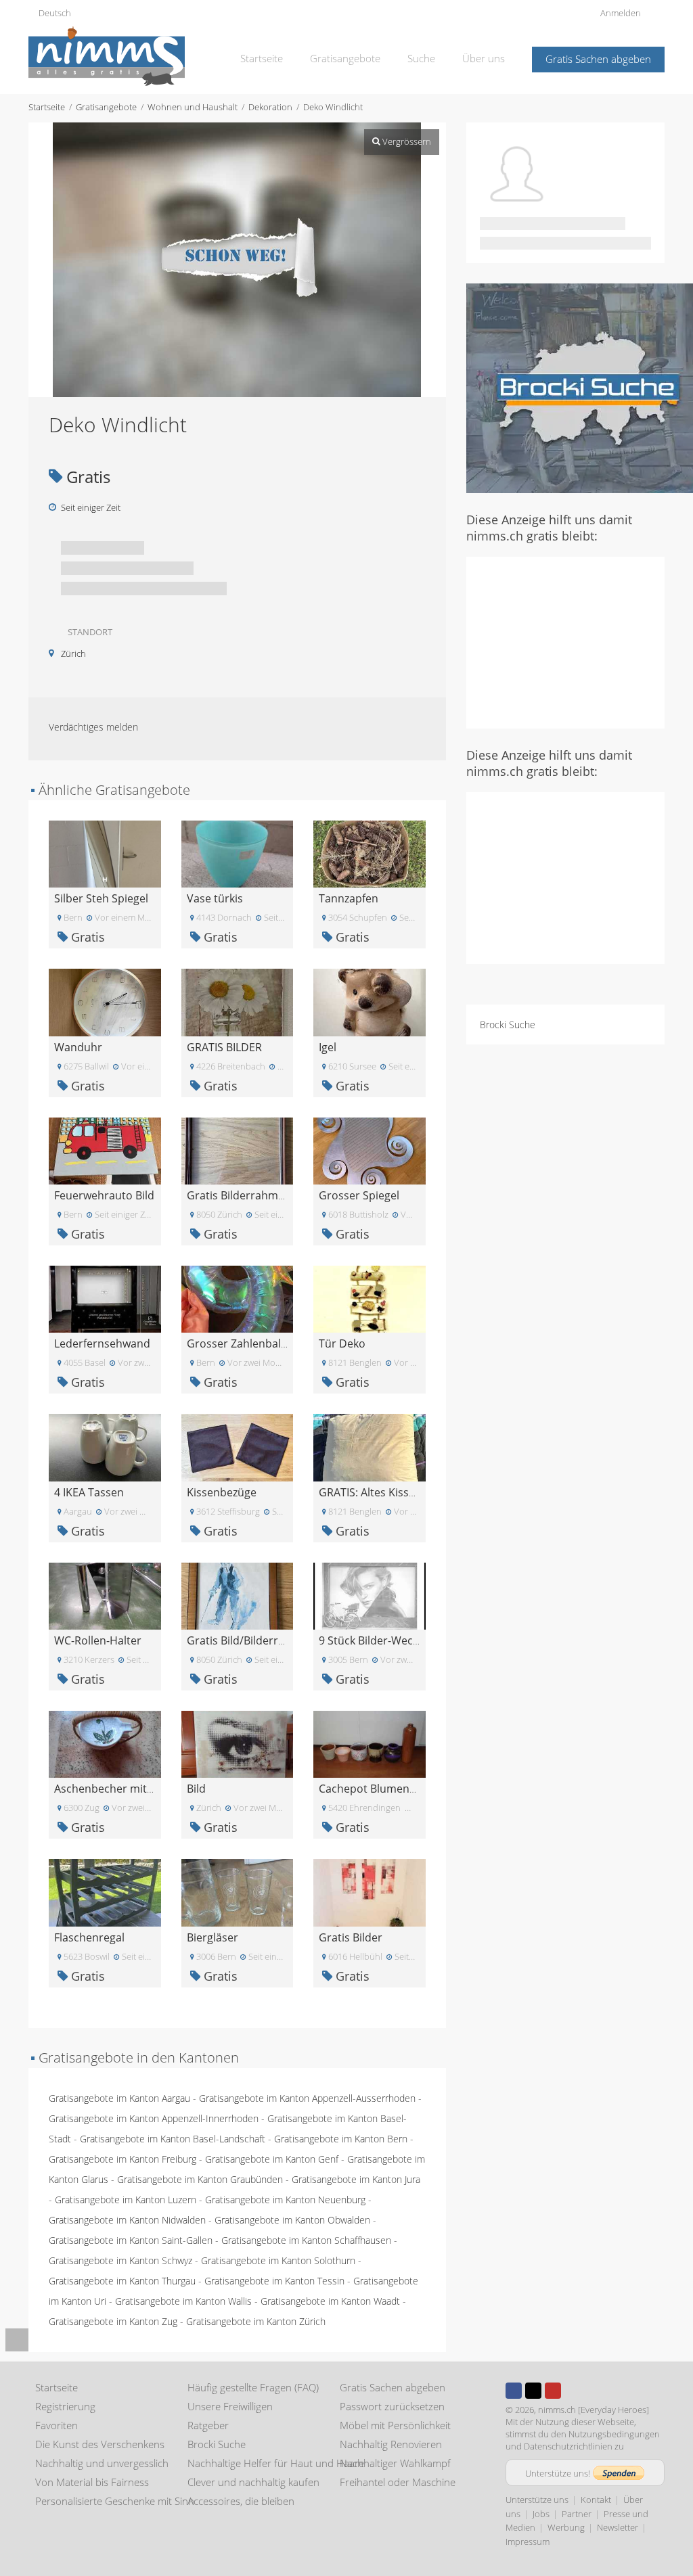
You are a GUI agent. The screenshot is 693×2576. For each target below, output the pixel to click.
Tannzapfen (349, 898)
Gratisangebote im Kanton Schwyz (120, 2260)
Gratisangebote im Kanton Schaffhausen (306, 2240)
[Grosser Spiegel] (370, 1150)
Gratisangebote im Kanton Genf (272, 2159)
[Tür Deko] (370, 1298)
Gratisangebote (345, 58)
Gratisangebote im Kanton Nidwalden (127, 2220)
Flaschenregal (89, 1937)
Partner (577, 2514)
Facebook (514, 2391)
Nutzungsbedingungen (614, 2434)
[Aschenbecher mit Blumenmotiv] (105, 1743)
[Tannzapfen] (370, 853)
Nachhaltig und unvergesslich (102, 2463)
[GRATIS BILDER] (238, 1002)
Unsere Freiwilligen (230, 2406)
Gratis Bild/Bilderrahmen (250, 1640)
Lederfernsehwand (102, 1343)
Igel (328, 1047)
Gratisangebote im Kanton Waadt (330, 2301)
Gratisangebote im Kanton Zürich (256, 2321)
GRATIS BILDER (224, 1047)
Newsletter (618, 2527)
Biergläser (213, 1937)
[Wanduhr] (105, 1002)
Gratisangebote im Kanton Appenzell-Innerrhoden (154, 2118)
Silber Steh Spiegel (101, 898)
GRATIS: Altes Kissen (370, 1492)
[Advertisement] (580, 641)
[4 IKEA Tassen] (105, 1447)
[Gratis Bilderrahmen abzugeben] (238, 1150)
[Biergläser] (238, 1892)
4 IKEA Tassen (89, 1492)
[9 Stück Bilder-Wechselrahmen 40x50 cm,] (370, 1595)
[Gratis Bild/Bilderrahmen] (238, 1595)
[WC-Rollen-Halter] (105, 1595)
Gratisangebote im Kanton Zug (113, 2321)
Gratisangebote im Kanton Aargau (119, 2098)
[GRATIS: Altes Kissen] (370, 1447)
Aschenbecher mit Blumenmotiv (136, 1789)
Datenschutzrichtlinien (568, 2446)
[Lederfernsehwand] (105, 1298)
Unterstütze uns (537, 2500)
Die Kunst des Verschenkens (100, 2444)
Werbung (566, 2527)
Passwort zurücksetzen (392, 2406)
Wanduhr (78, 1047)
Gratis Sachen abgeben (598, 59)
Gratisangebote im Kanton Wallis (183, 2301)
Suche (421, 58)
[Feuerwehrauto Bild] (105, 1150)
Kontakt (596, 2500)
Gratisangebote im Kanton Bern (341, 2139)
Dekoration (270, 107)
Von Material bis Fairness (92, 2482)
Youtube (553, 2391)
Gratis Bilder (351, 1937)
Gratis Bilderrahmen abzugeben (268, 1195)
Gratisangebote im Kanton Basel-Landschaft (173, 2139)
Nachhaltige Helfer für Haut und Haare (276, 2463)
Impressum (528, 2541)
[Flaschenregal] (105, 1892)
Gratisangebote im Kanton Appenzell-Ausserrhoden (307, 2098)
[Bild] (238, 1743)
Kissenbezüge (222, 1492)
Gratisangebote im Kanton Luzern (126, 2200)
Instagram (573, 2391)
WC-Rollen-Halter (98, 1640)
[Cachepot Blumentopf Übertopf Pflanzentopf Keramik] (370, 1743)
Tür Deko (342, 1343)
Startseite (262, 58)
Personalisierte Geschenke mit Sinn (115, 2501)
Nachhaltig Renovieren (391, 2444)
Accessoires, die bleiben (241, 2501)
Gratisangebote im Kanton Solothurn (278, 2260)
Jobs (541, 2514)
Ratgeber (208, 2425)
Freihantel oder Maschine (398, 2482)
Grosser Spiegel (359, 1195)
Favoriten (57, 2425)
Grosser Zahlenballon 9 (246, 1343)
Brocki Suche (508, 1025)
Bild (196, 1789)
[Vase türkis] (238, 853)
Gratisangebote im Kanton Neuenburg (285, 2200)
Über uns (484, 58)
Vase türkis (215, 898)
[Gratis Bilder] (370, 1892)
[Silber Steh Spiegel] (105, 853)
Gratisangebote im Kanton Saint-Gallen (131, 2240)
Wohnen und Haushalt (193, 107)
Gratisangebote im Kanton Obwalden (292, 2220)
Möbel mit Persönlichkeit (395, 2425)
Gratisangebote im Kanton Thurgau (122, 2281)
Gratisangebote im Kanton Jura (356, 2179)
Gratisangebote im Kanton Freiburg (122, 2159)
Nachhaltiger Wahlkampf (395, 2463)
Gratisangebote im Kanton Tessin (274, 2281)
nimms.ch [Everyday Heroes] (594, 2410)
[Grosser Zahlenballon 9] (238, 1298)
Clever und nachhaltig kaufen (253, 2482)
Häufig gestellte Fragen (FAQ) (253, 2387)
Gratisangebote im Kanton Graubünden (200, 2179)
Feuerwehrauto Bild (104, 1195)
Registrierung (65, 2406)
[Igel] (370, 1002)
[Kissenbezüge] (238, 1447)
